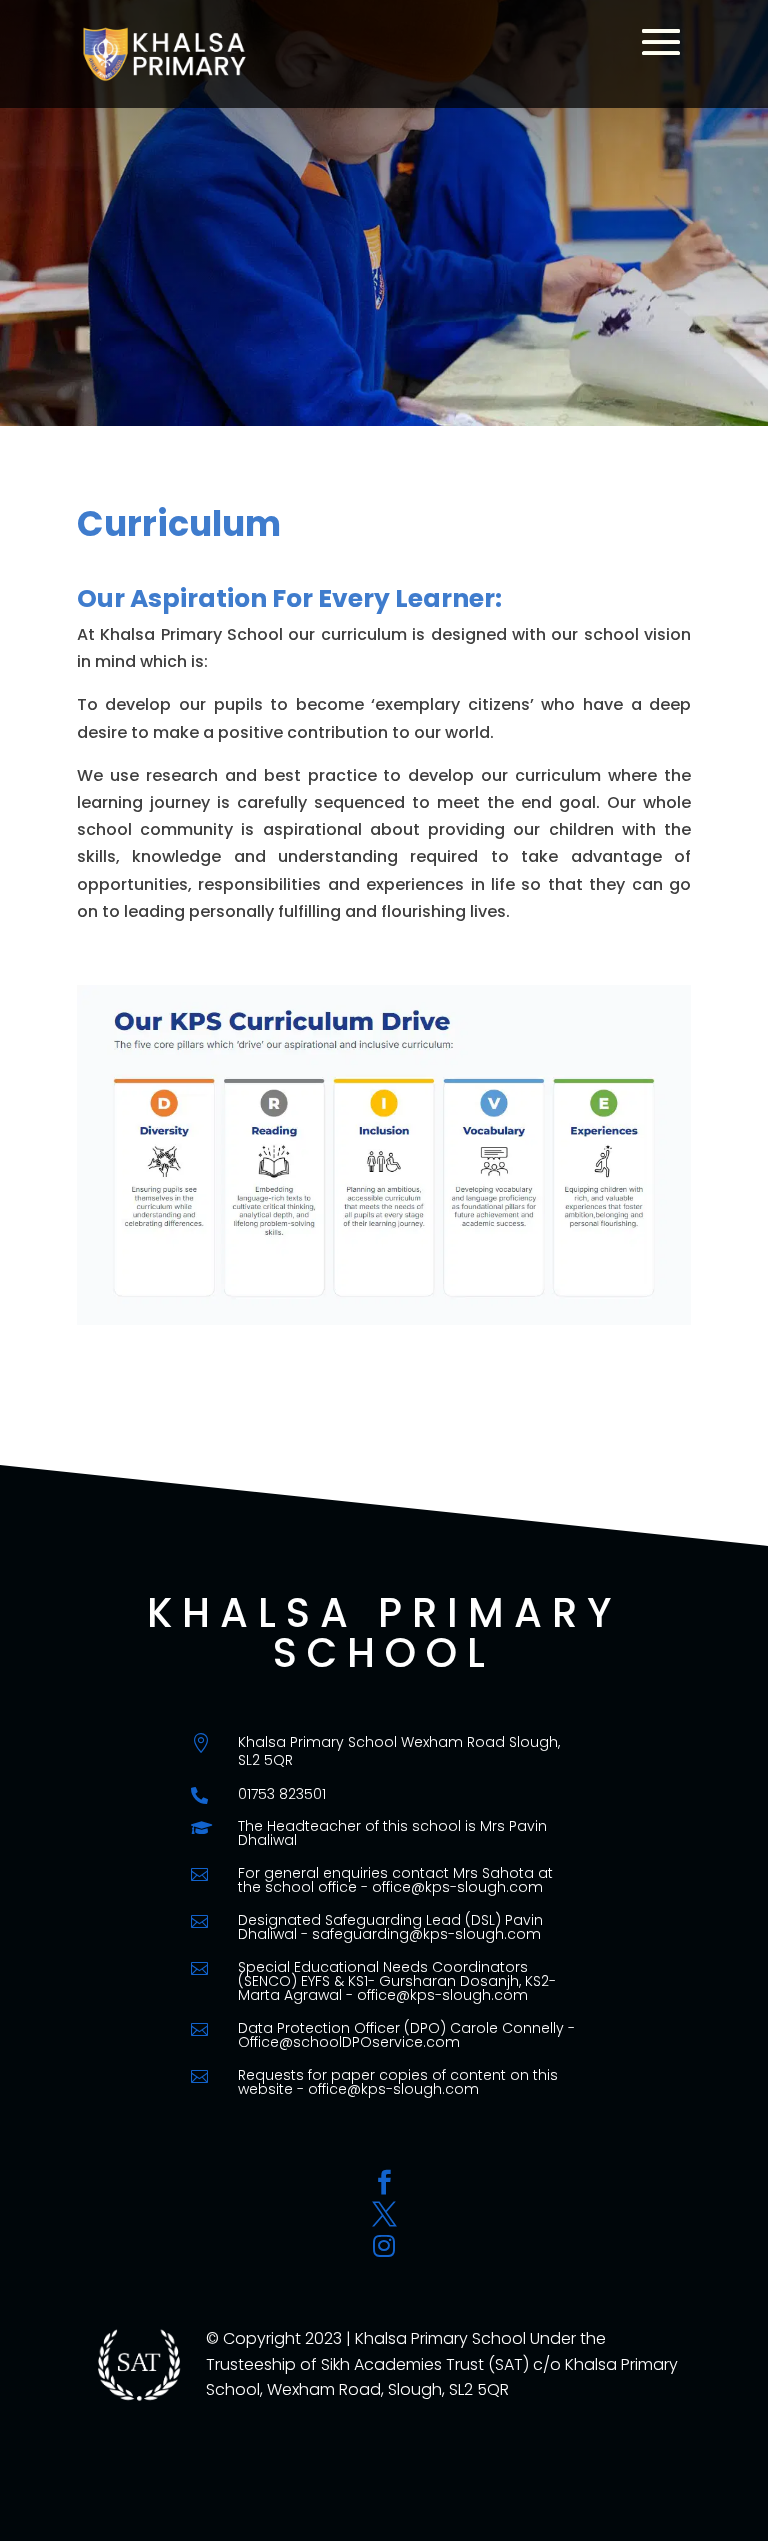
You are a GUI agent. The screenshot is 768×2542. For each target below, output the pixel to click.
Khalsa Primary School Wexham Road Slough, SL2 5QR (399, 1751)
